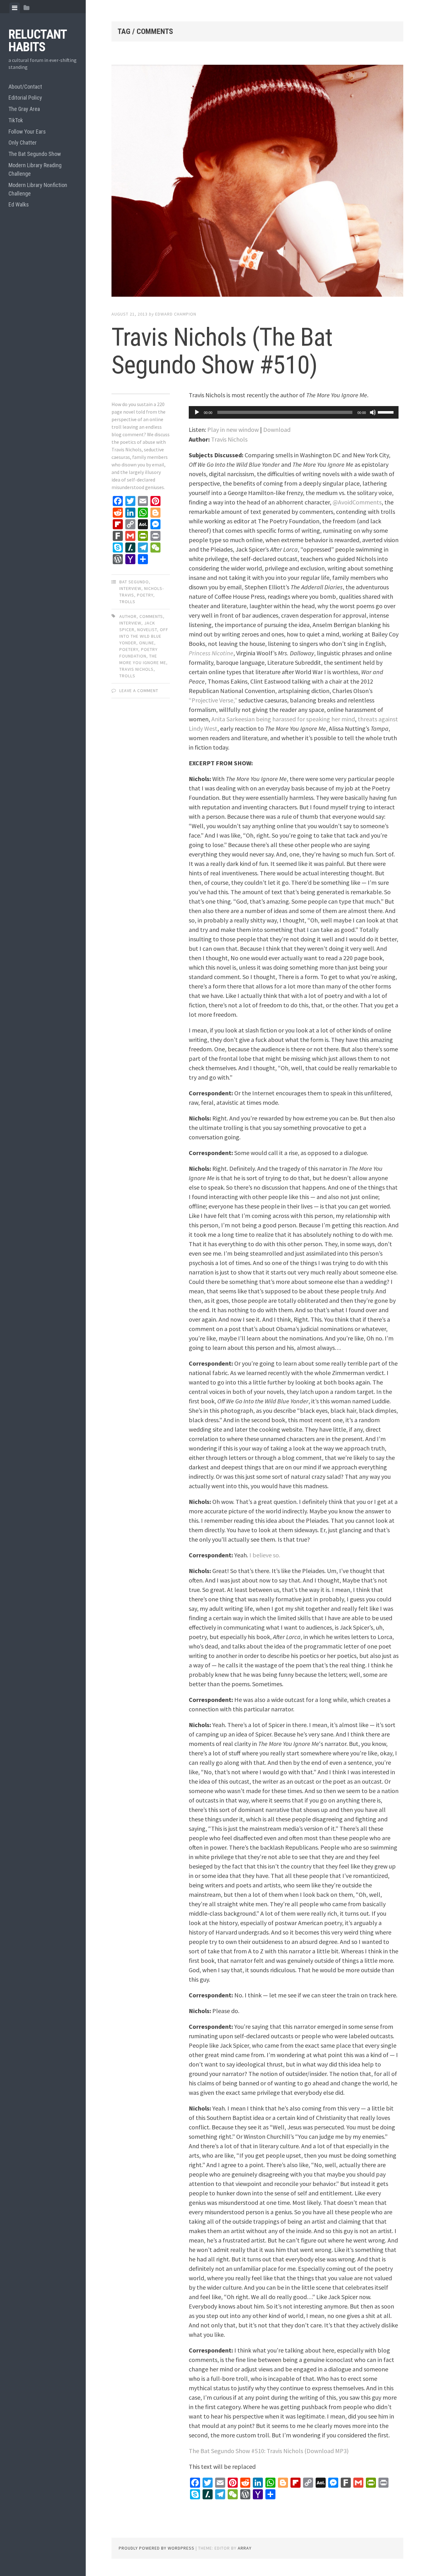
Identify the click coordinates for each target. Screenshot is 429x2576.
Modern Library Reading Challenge (35, 169)
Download (277, 429)
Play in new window (233, 429)
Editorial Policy (25, 98)
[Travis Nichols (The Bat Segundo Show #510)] (257, 182)
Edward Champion (176, 314)
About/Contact (25, 87)
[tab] (15, 8)
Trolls (127, 602)
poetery (129, 649)
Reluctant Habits (38, 41)
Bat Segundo (134, 582)
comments (151, 616)
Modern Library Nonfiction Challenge (38, 189)
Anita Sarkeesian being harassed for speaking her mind (283, 719)
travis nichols (136, 669)
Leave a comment (139, 691)
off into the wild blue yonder (144, 636)
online (147, 643)
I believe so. (265, 1555)
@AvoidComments (357, 502)
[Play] (197, 412)
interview (130, 588)
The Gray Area (24, 109)
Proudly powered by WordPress (157, 2548)
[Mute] (373, 412)
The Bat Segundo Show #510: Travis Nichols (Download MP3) (269, 2451)
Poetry (145, 595)
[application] (294, 412)
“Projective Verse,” (213, 700)
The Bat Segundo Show (35, 154)
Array (245, 2548)
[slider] (387, 412)
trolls (127, 676)
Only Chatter (23, 143)
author (128, 616)
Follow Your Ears (27, 132)
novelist (147, 630)
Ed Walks (19, 204)
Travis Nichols (229, 439)
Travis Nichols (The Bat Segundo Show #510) (222, 351)
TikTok (16, 120)
